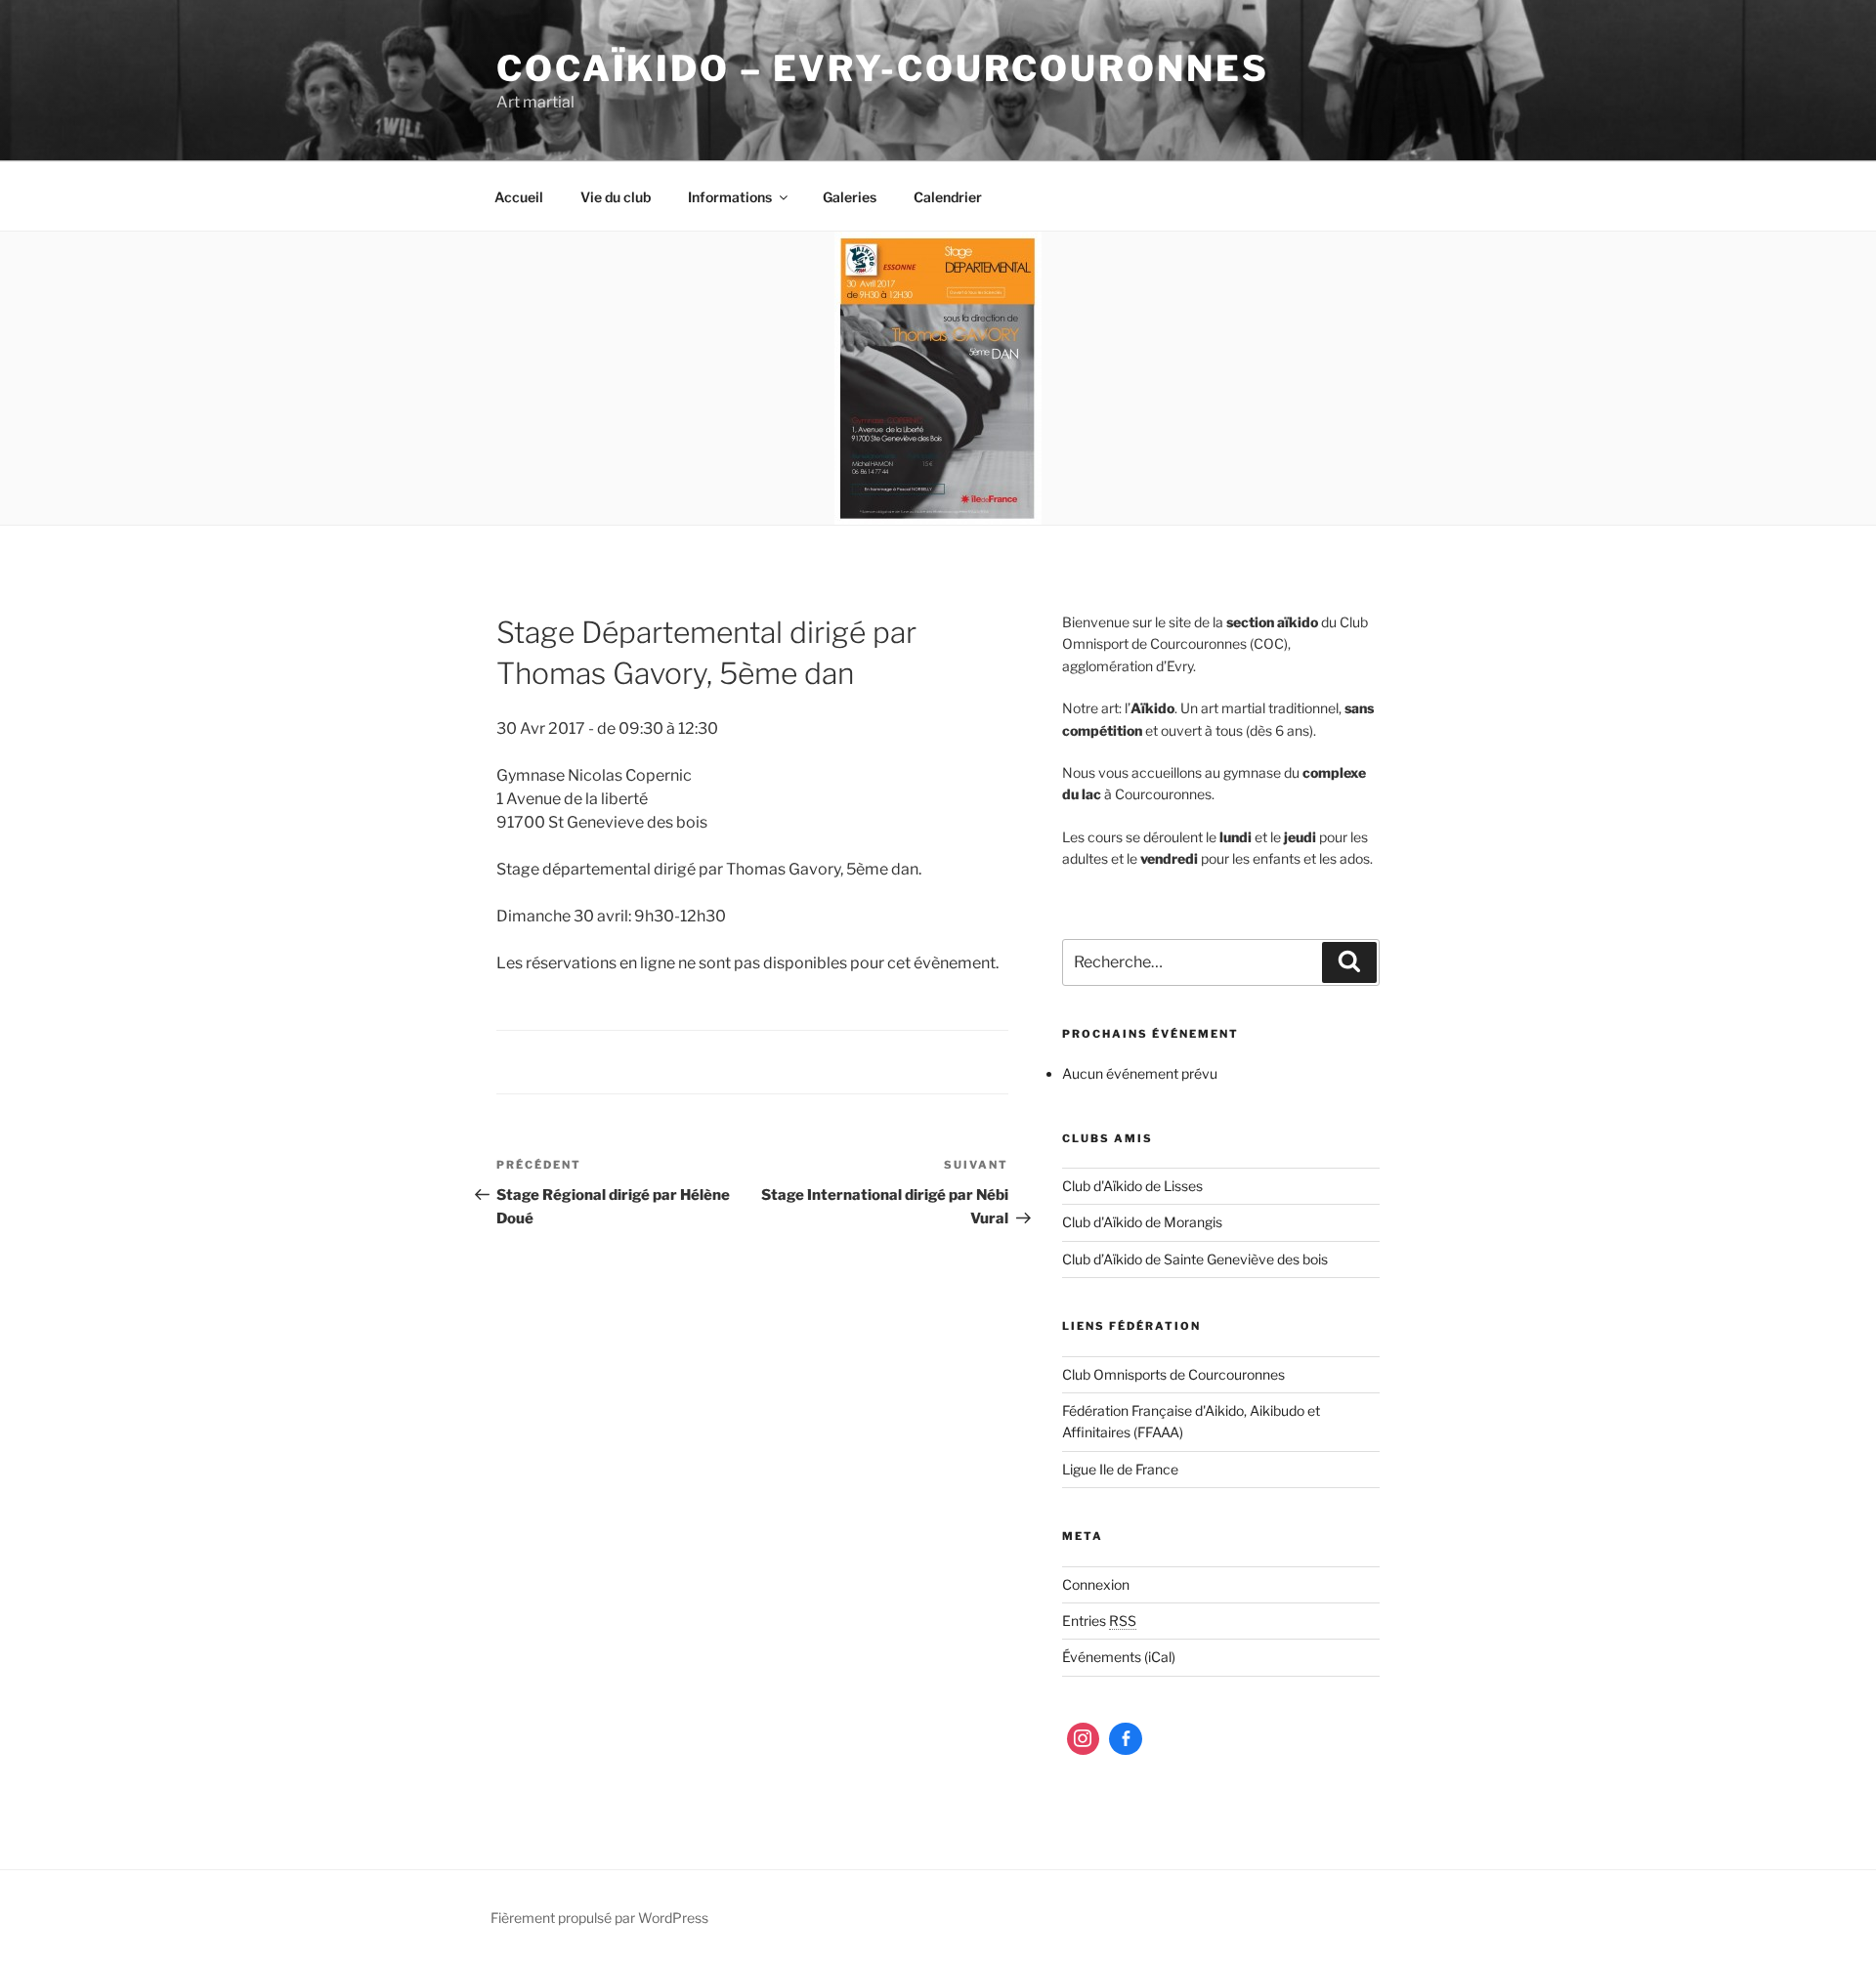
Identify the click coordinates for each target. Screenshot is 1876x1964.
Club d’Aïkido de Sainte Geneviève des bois (1195, 1259)
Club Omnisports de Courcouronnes (1173, 1374)
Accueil (519, 197)
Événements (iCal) (1119, 1657)
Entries (1099, 1621)
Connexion (1096, 1584)
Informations (730, 197)
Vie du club (616, 197)
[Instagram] (1084, 1739)
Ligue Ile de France (1120, 1469)
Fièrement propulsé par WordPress (599, 1918)
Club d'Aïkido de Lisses (1132, 1186)
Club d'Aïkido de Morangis (1142, 1222)
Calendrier (948, 197)
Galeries (850, 197)
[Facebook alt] (1126, 1739)
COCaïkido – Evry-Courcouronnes (882, 68)
